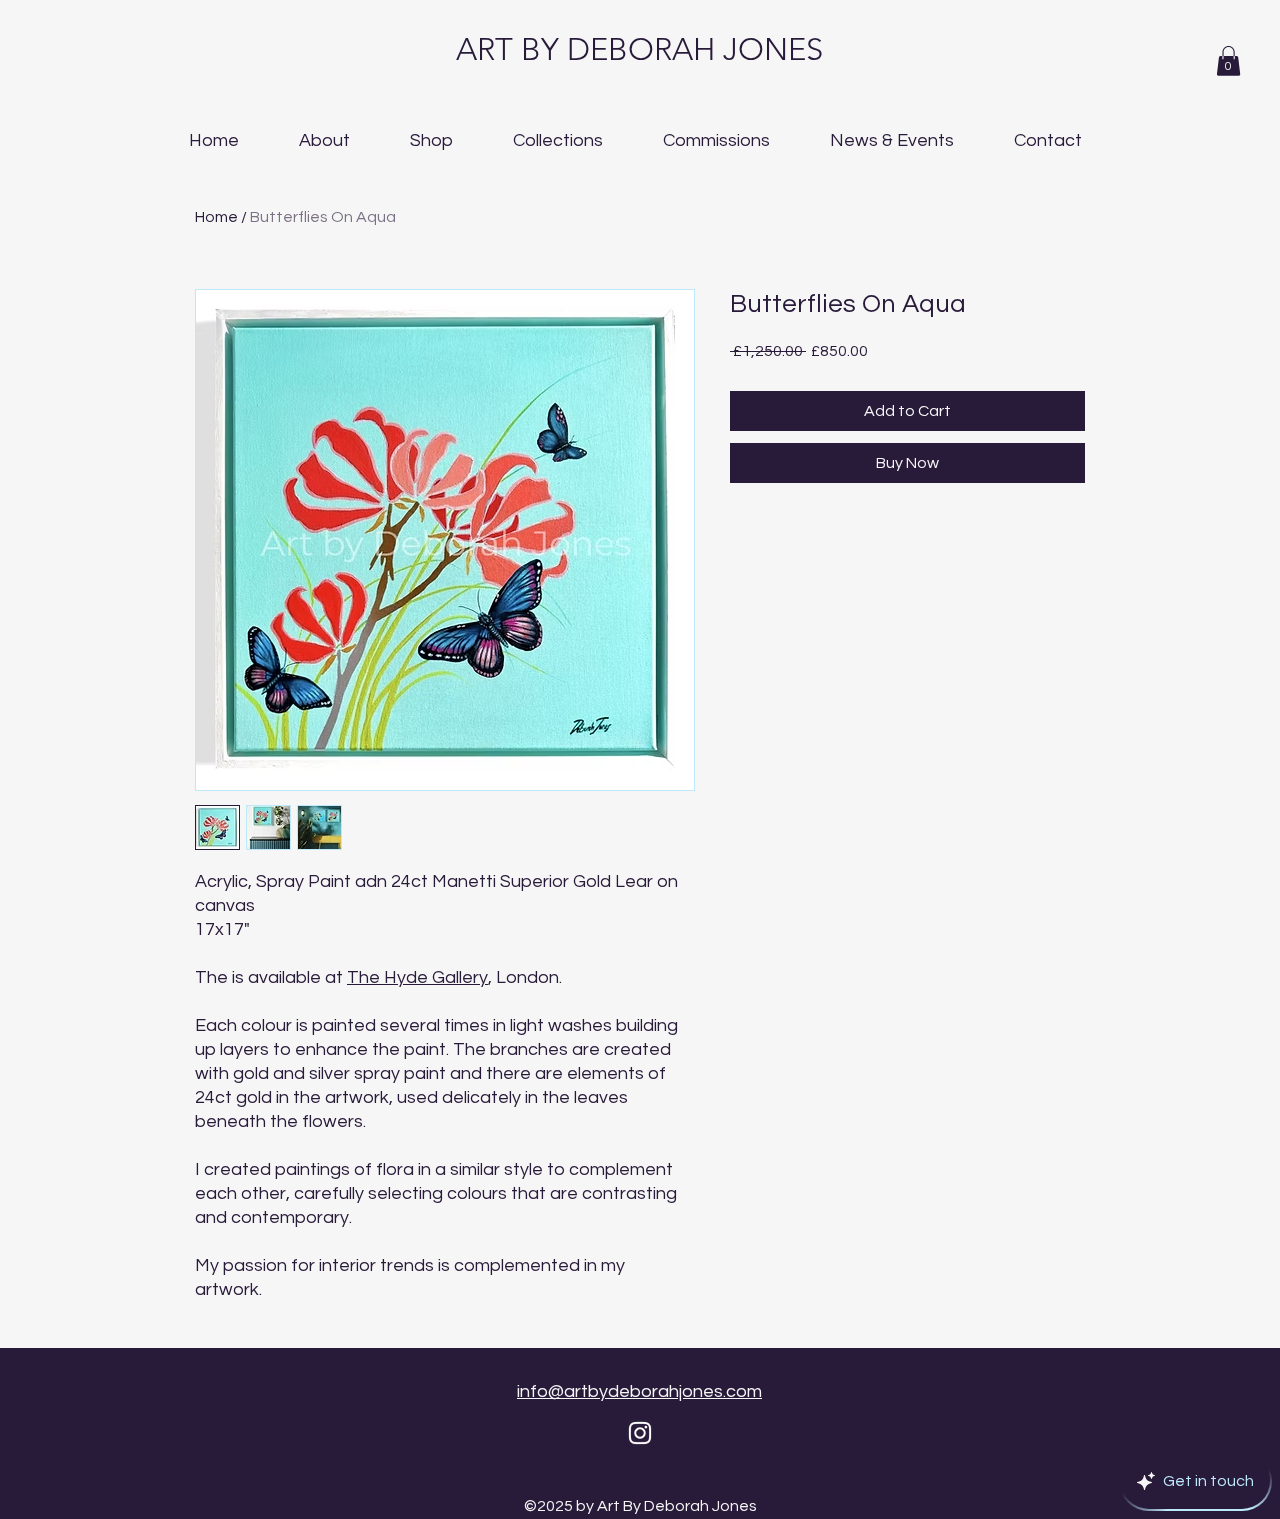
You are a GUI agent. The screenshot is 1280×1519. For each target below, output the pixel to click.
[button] (1228, 61)
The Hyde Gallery (417, 977)
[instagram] (640, 1433)
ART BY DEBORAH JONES (639, 49)
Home (216, 217)
